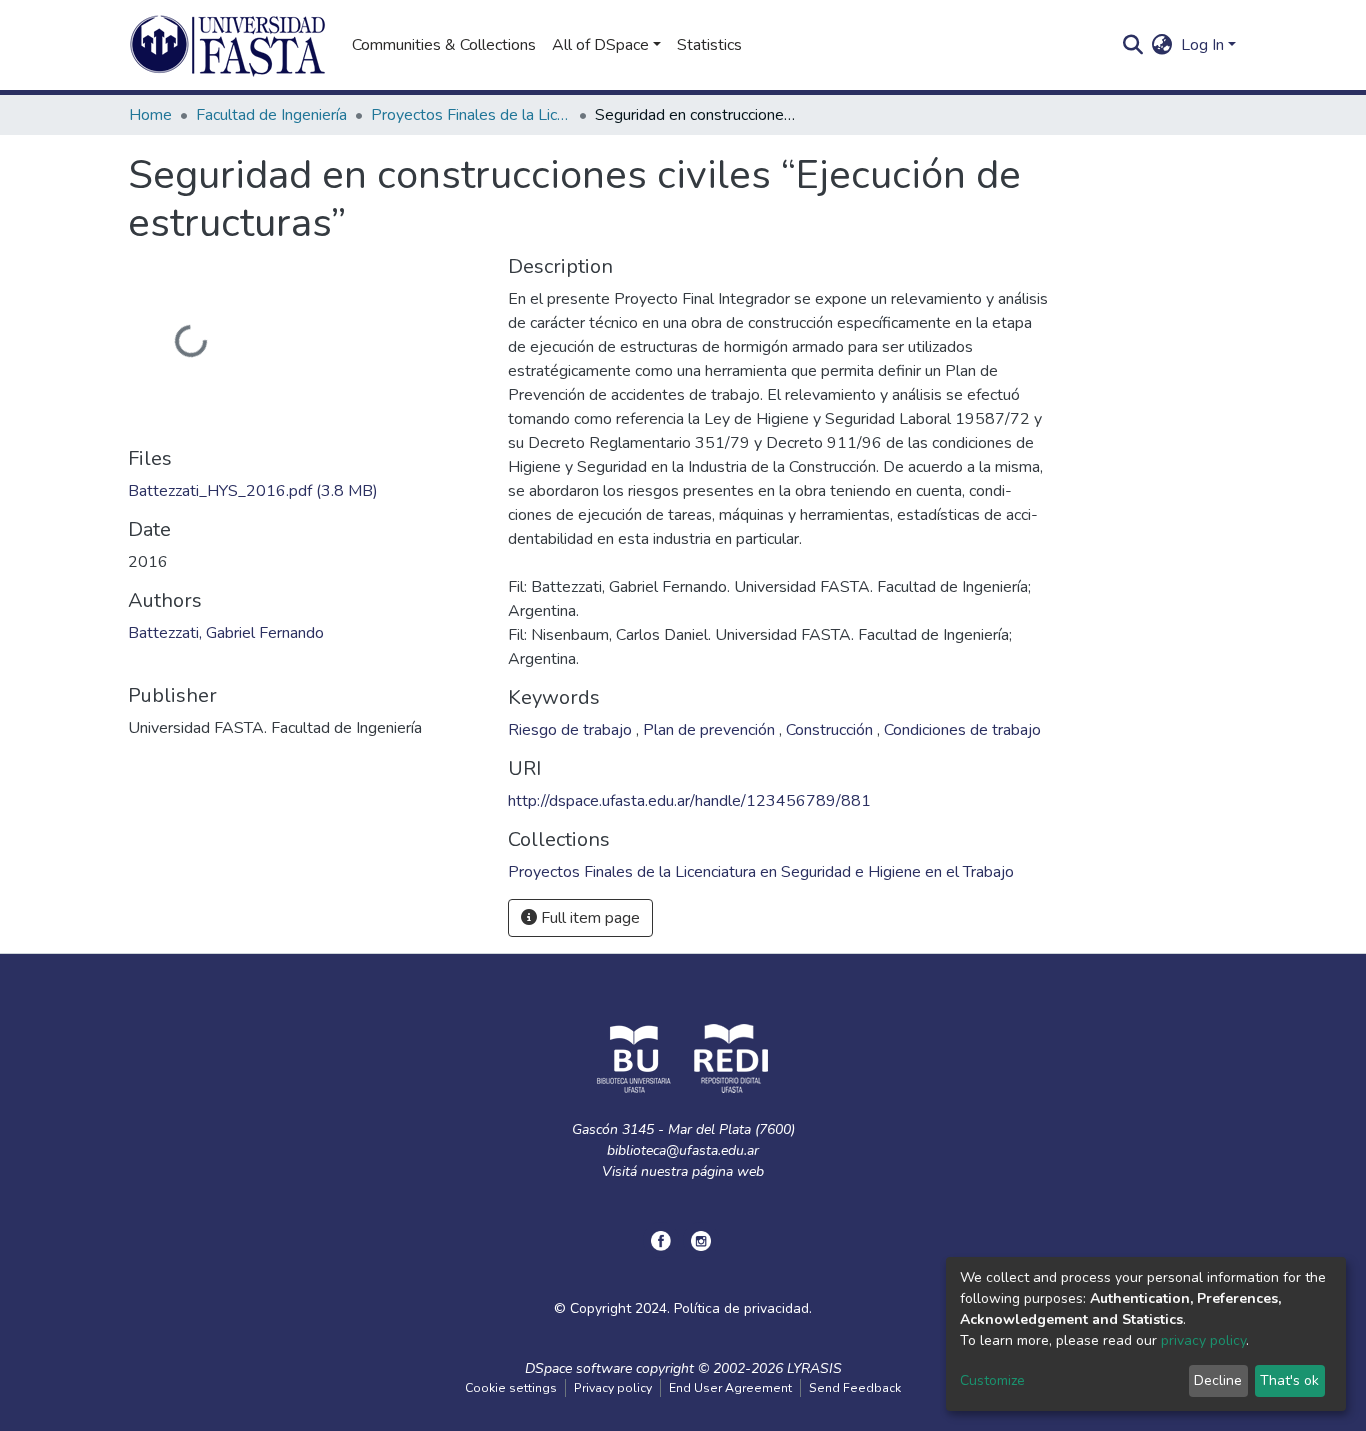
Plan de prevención (711, 730)
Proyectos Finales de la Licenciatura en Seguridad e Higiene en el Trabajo (471, 115)
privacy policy (1203, 1340)
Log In (1202, 45)
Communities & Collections (444, 45)
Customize (992, 1380)
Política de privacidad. (743, 1308)
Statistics (709, 45)
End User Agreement (730, 1388)
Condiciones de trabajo (962, 730)
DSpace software (578, 1368)
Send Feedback (855, 1388)
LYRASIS (814, 1368)
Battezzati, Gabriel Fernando (226, 633)
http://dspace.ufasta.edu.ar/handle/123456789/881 (689, 801)
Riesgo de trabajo (572, 730)
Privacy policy (613, 1388)
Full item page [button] (588, 918)
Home (150, 115)
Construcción (831, 730)
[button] (1162, 45)
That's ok (1289, 1380)
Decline (1218, 1380)
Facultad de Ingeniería (271, 115)
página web (728, 1171)
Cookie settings (511, 1388)
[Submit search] (1133, 45)
